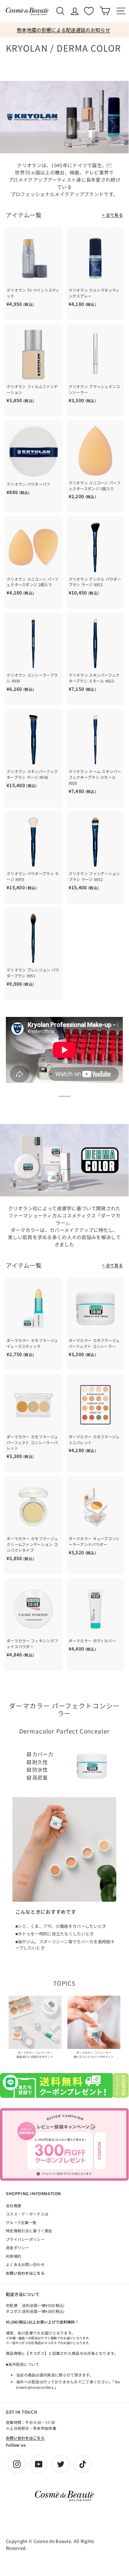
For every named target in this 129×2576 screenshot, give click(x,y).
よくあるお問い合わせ (25, 2264)
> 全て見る (113, 215)
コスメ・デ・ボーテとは (27, 2214)
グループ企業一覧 (21, 2222)
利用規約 (14, 2256)
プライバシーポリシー (25, 2239)
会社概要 (14, 2205)
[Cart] (105, 11)
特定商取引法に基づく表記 (29, 2231)
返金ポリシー (17, 2247)
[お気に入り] (90, 11)
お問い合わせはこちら (25, 2273)
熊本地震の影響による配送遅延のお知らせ (63, 30)
